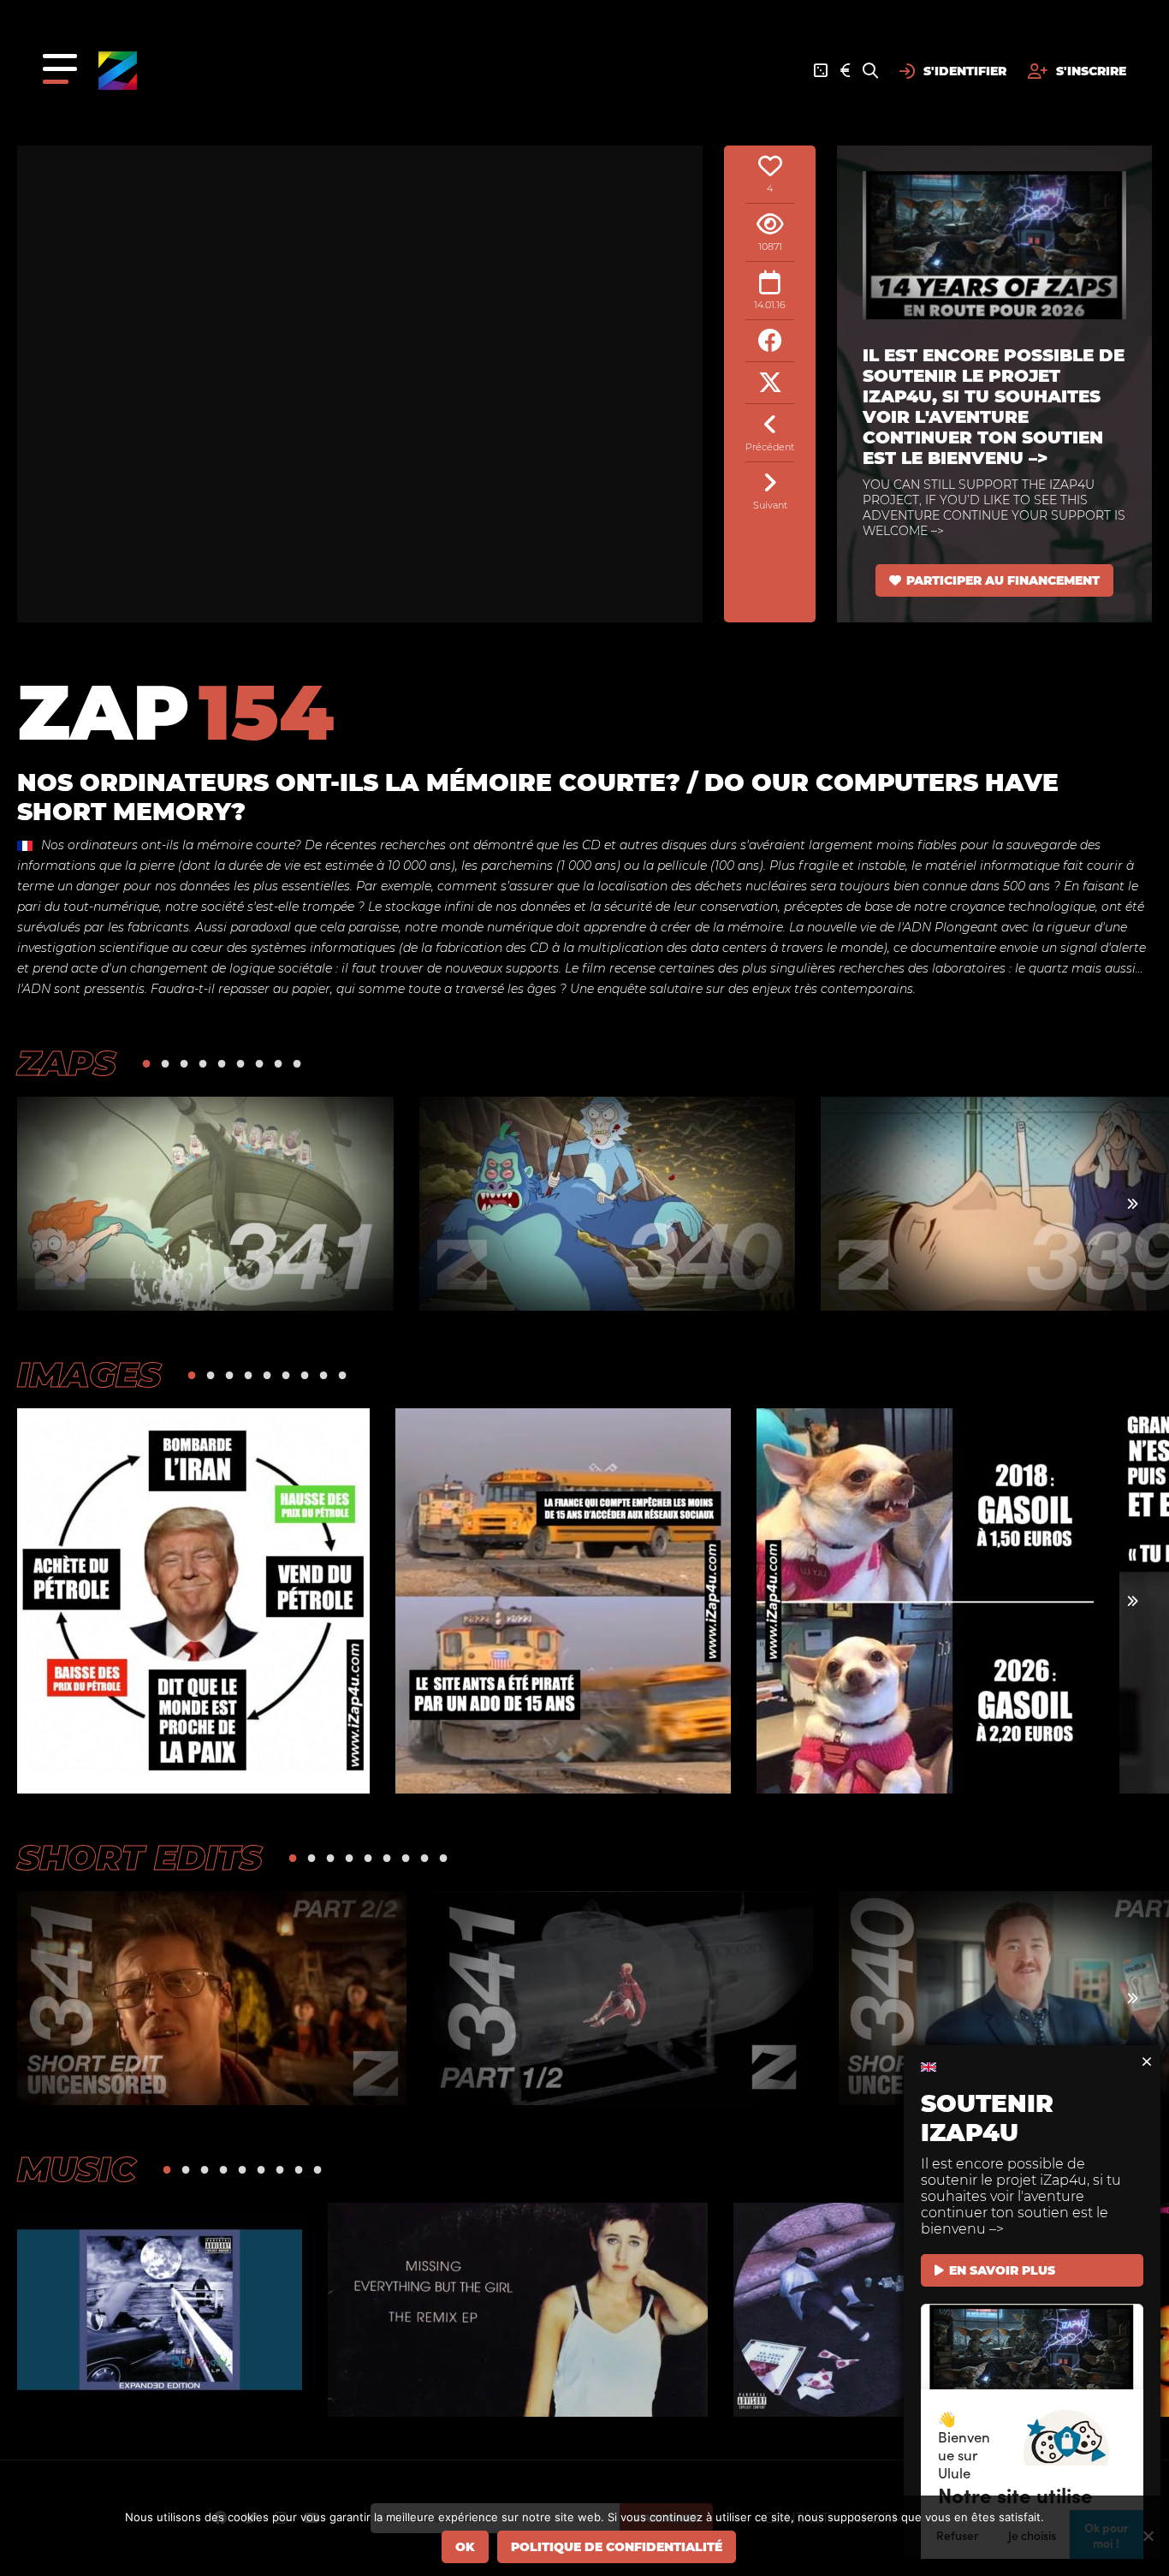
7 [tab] (259, 1063)
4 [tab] (203, 1063)
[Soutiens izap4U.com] (845, 71)
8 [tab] (278, 1063)
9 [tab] (297, 1063)
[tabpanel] (205, 1204)
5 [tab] (222, 1063)
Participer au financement (1003, 580)
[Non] (1148, 2536)
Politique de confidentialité (617, 2547)
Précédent (770, 447)
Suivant (770, 505)
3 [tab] (184, 1063)
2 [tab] (165, 1063)
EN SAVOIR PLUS (1002, 2270)
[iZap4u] (118, 71)
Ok (465, 2547)
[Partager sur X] (770, 383)
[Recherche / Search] (870, 71)
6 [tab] (240, 1063)
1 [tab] (146, 1063)
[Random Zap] (821, 71)
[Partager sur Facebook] (770, 341)
